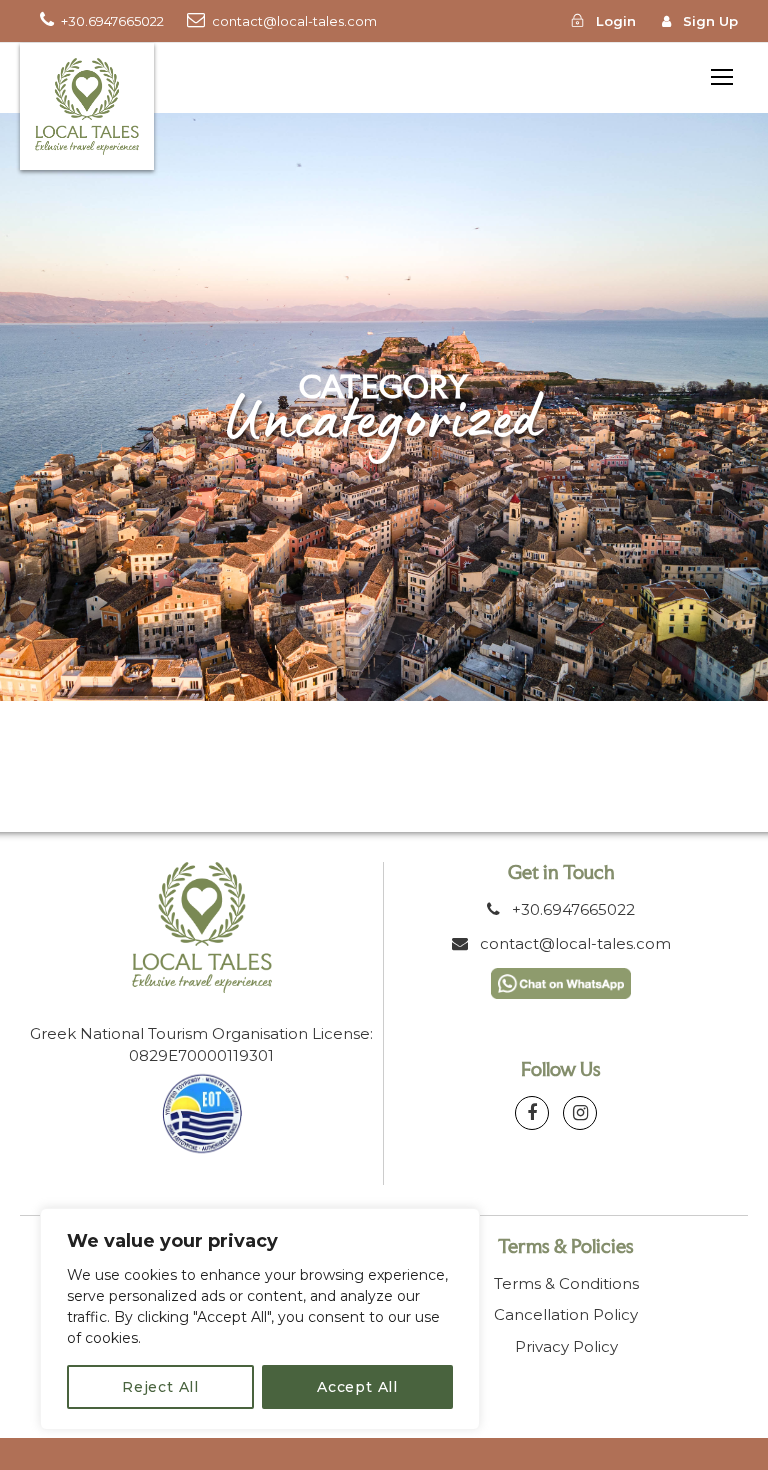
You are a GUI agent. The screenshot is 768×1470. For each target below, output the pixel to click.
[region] (260, 1319)
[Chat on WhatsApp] (561, 981)
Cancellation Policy (566, 1314)
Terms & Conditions (566, 1283)
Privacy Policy (566, 1346)
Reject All (160, 1387)
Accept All (357, 1387)
